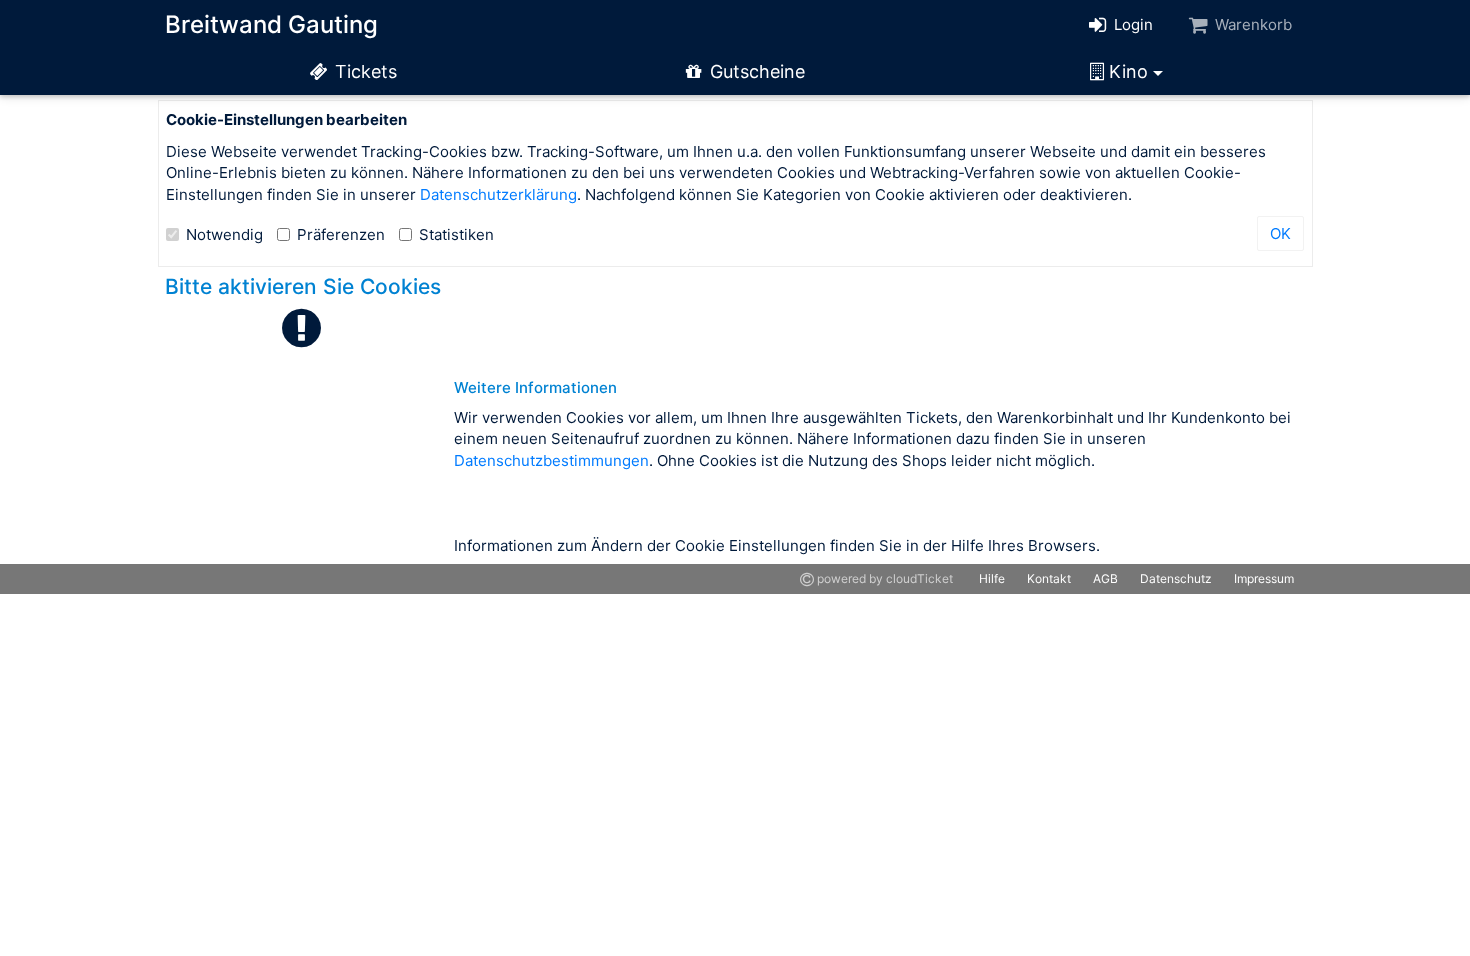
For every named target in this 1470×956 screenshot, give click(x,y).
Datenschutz (1176, 578)
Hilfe (992, 578)
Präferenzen (341, 234)
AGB (1105, 578)
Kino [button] (1128, 71)
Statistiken (456, 234)
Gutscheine (755, 71)
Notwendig (224, 234)
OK (1280, 233)
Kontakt (1049, 578)
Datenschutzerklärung (498, 194)
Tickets (363, 71)
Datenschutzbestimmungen (551, 460)
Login (1131, 24)
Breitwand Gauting (271, 24)
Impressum (1264, 578)
